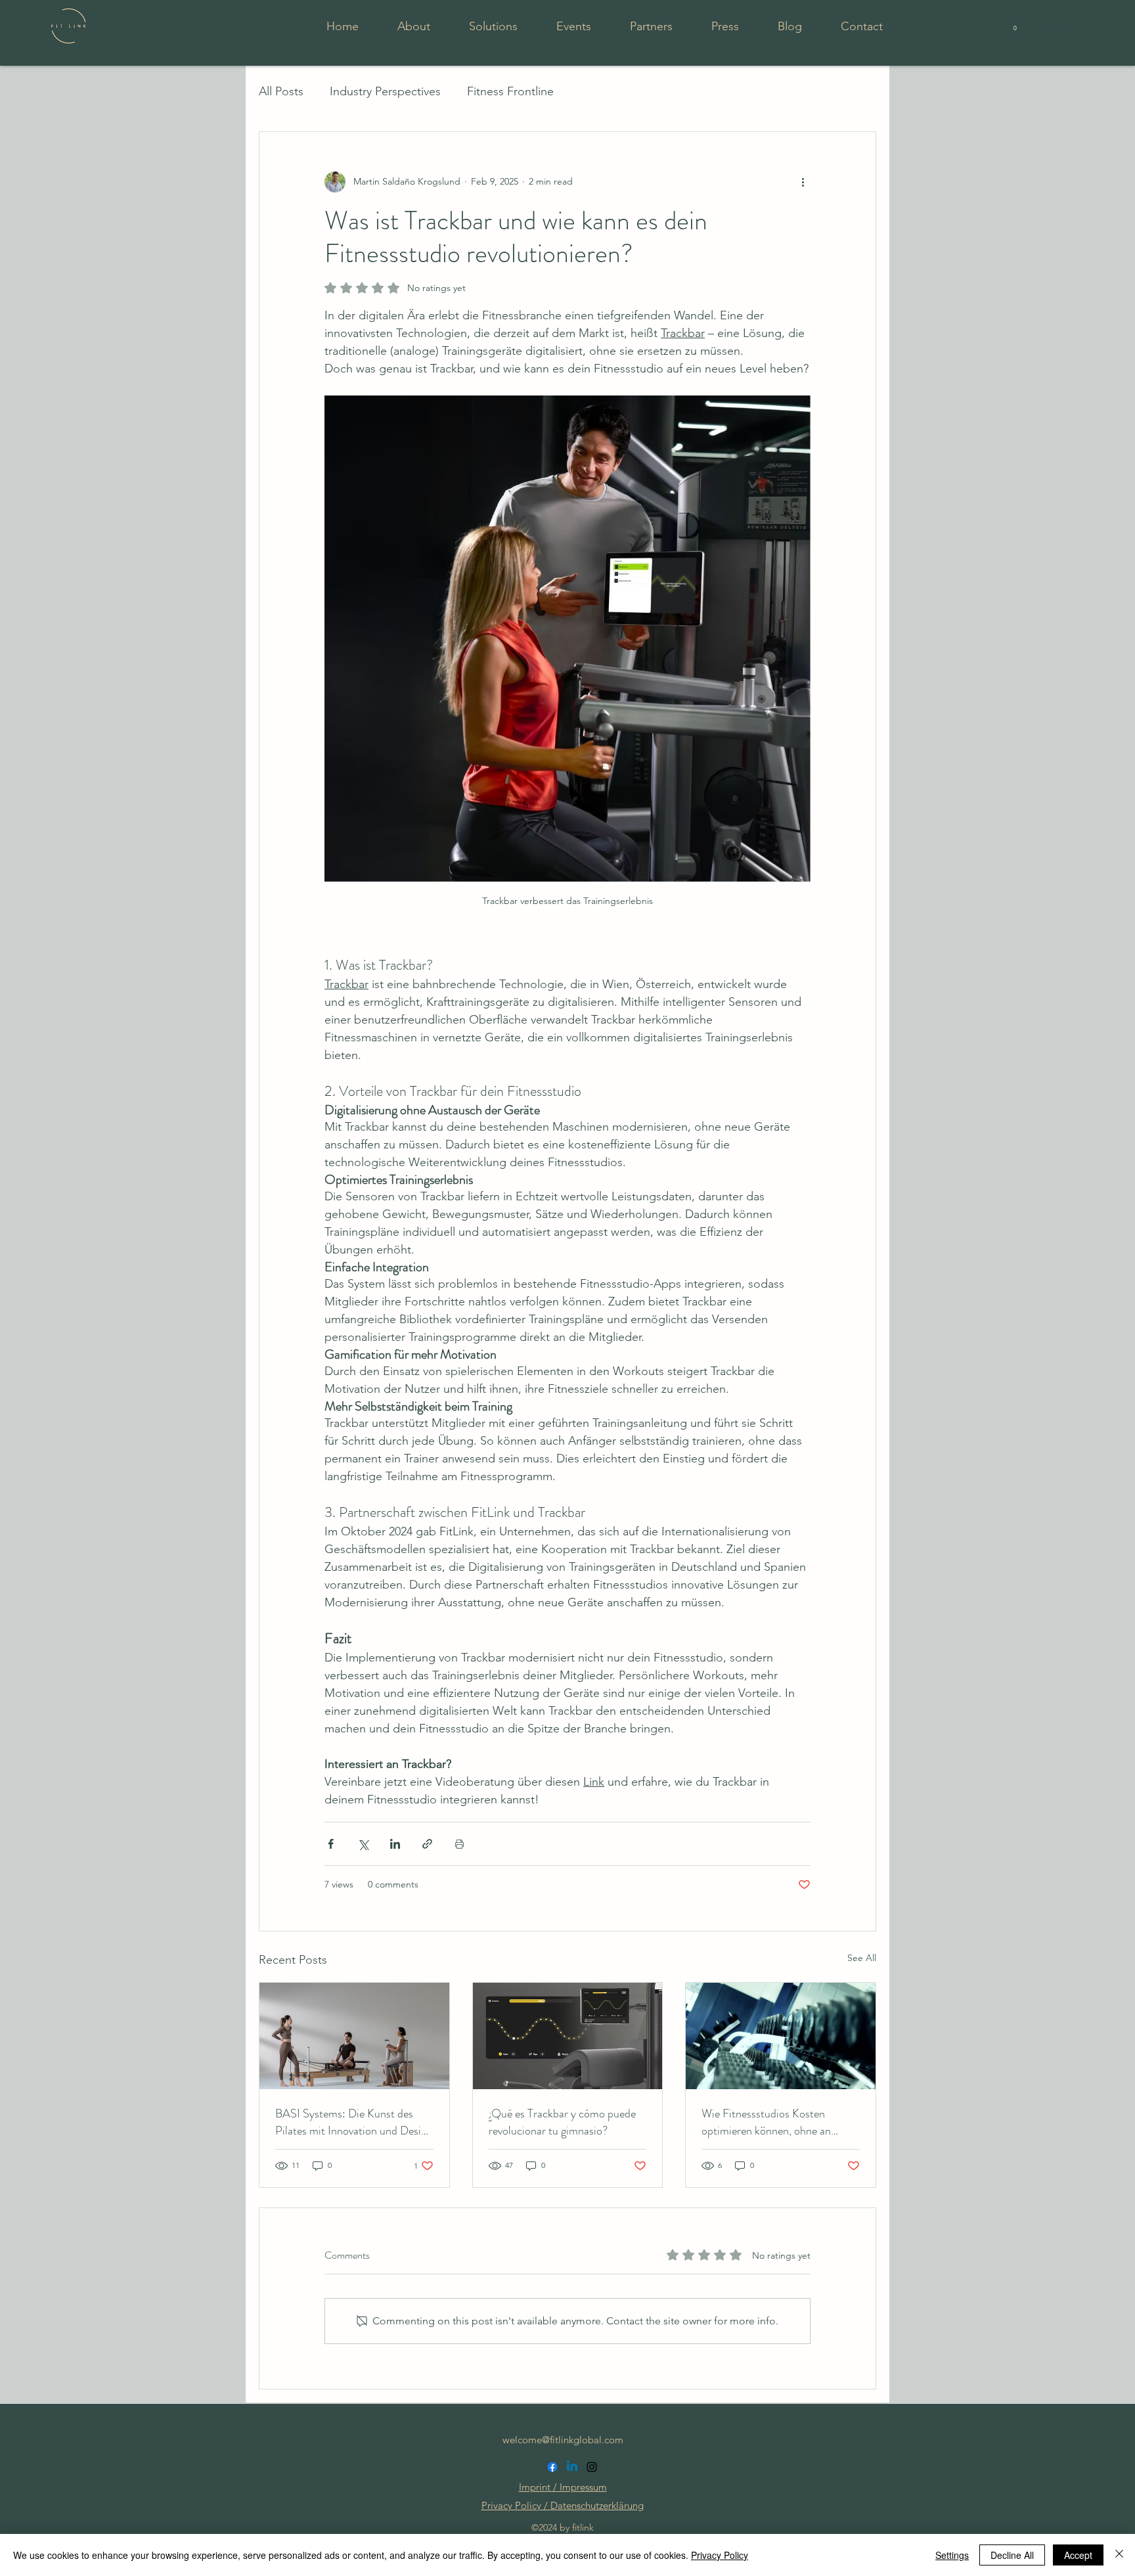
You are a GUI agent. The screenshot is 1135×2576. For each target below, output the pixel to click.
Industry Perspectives (385, 91)
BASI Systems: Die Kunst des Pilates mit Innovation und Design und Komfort (354, 2122)
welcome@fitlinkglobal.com (563, 2440)
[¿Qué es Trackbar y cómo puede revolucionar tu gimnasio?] (568, 2036)
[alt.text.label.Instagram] (592, 2467)
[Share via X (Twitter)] (363, 1844)
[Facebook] (552, 2467)
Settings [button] (952, 2555)
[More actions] (803, 182)
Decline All (1012, 2555)
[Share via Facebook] (331, 1844)
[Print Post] (459, 1844)
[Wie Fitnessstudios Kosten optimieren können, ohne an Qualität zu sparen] (781, 2036)
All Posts (281, 91)
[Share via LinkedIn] (395, 1844)
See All (862, 1958)
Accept (1078, 2555)
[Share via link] (427, 1844)
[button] (1015, 26)
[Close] (1119, 2555)
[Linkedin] (572, 2467)
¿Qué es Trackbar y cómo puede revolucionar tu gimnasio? (562, 2122)
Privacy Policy (720, 2555)
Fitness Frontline (510, 91)
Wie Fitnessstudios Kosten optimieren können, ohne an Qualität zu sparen (766, 2122)
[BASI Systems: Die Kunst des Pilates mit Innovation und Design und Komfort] (354, 2036)
